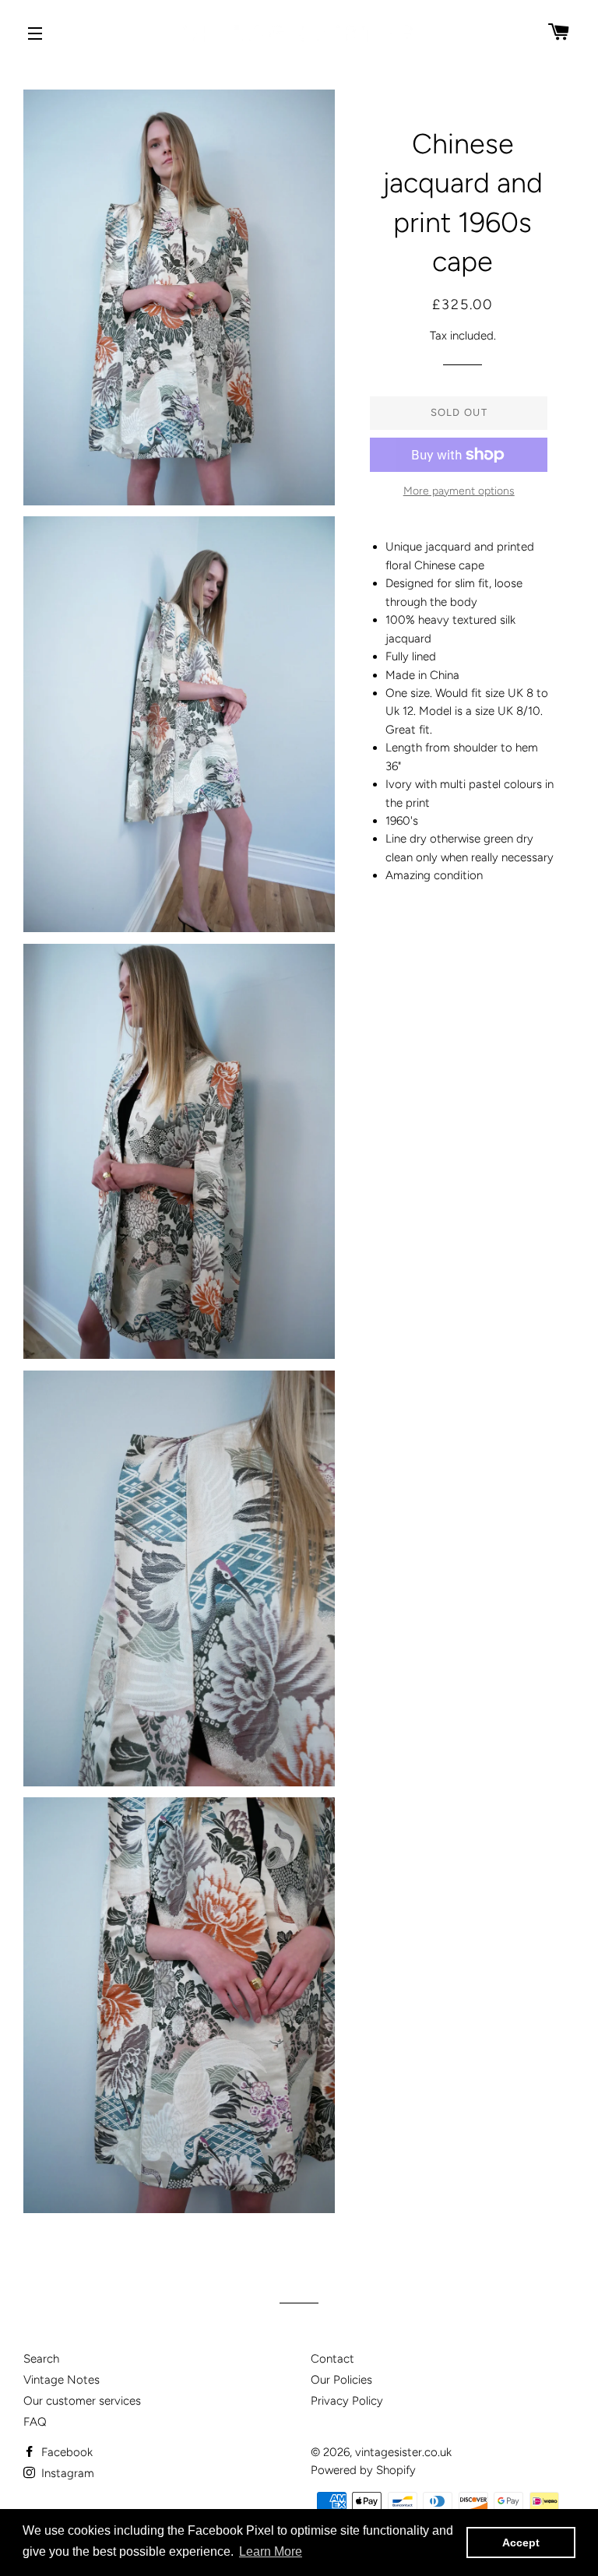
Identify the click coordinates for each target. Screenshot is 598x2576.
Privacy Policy (347, 2401)
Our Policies (341, 2380)
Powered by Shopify (363, 2470)
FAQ (35, 2422)
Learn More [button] (271, 2551)
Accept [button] (521, 2543)
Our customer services (82, 2401)
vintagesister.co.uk (403, 2452)
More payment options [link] (459, 491)
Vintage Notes (62, 2380)
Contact (332, 2359)
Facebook (65, 2452)
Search (41, 2359)
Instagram (66, 2473)
